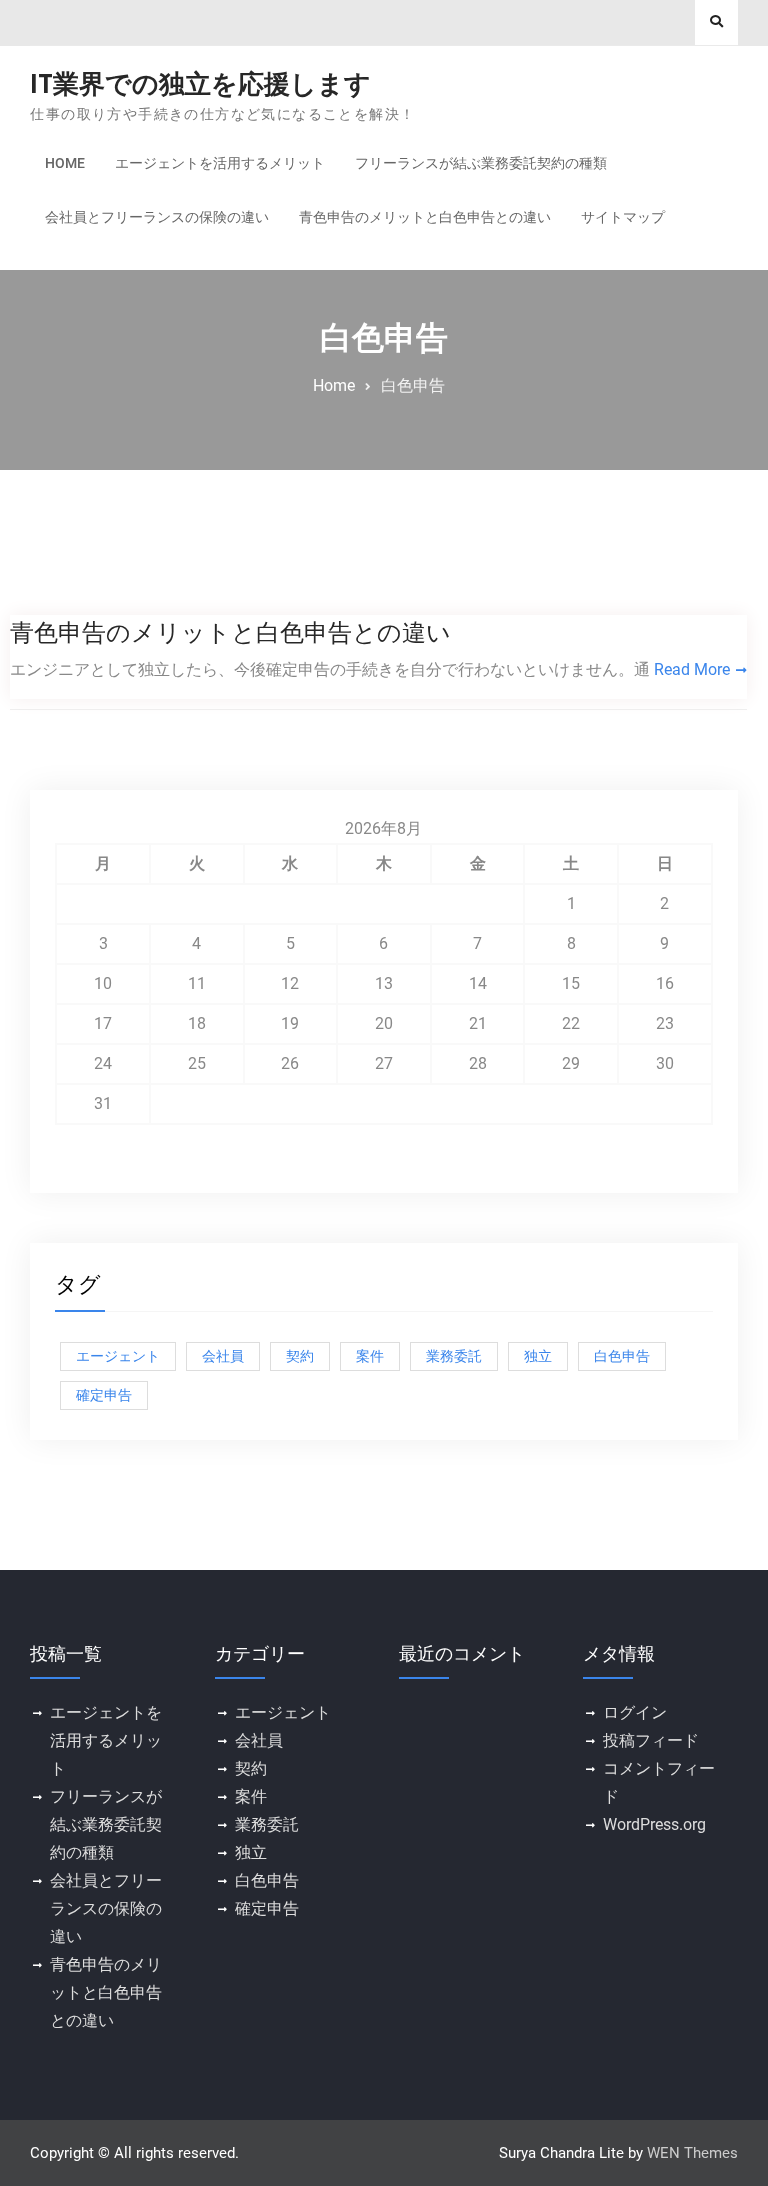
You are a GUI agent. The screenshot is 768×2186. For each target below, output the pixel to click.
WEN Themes (692, 2153)
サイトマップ (623, 217)
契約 (300, 1356)
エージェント (118, 1356)
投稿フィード (651, 1740)
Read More (692, 669)
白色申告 (622, 1356)
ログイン (635, 1712)
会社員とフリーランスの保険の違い (157, 217)
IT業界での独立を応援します (200, 84)
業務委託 (454, 1356)
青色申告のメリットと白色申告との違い (425, 217)
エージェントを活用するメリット (220, 163)
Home (65, 163)
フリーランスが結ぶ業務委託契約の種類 (481, 163)
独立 (538, 1356)
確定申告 (104, 1395)
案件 (370, 1356)
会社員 (223, 1356)
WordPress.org (654, 1824)
